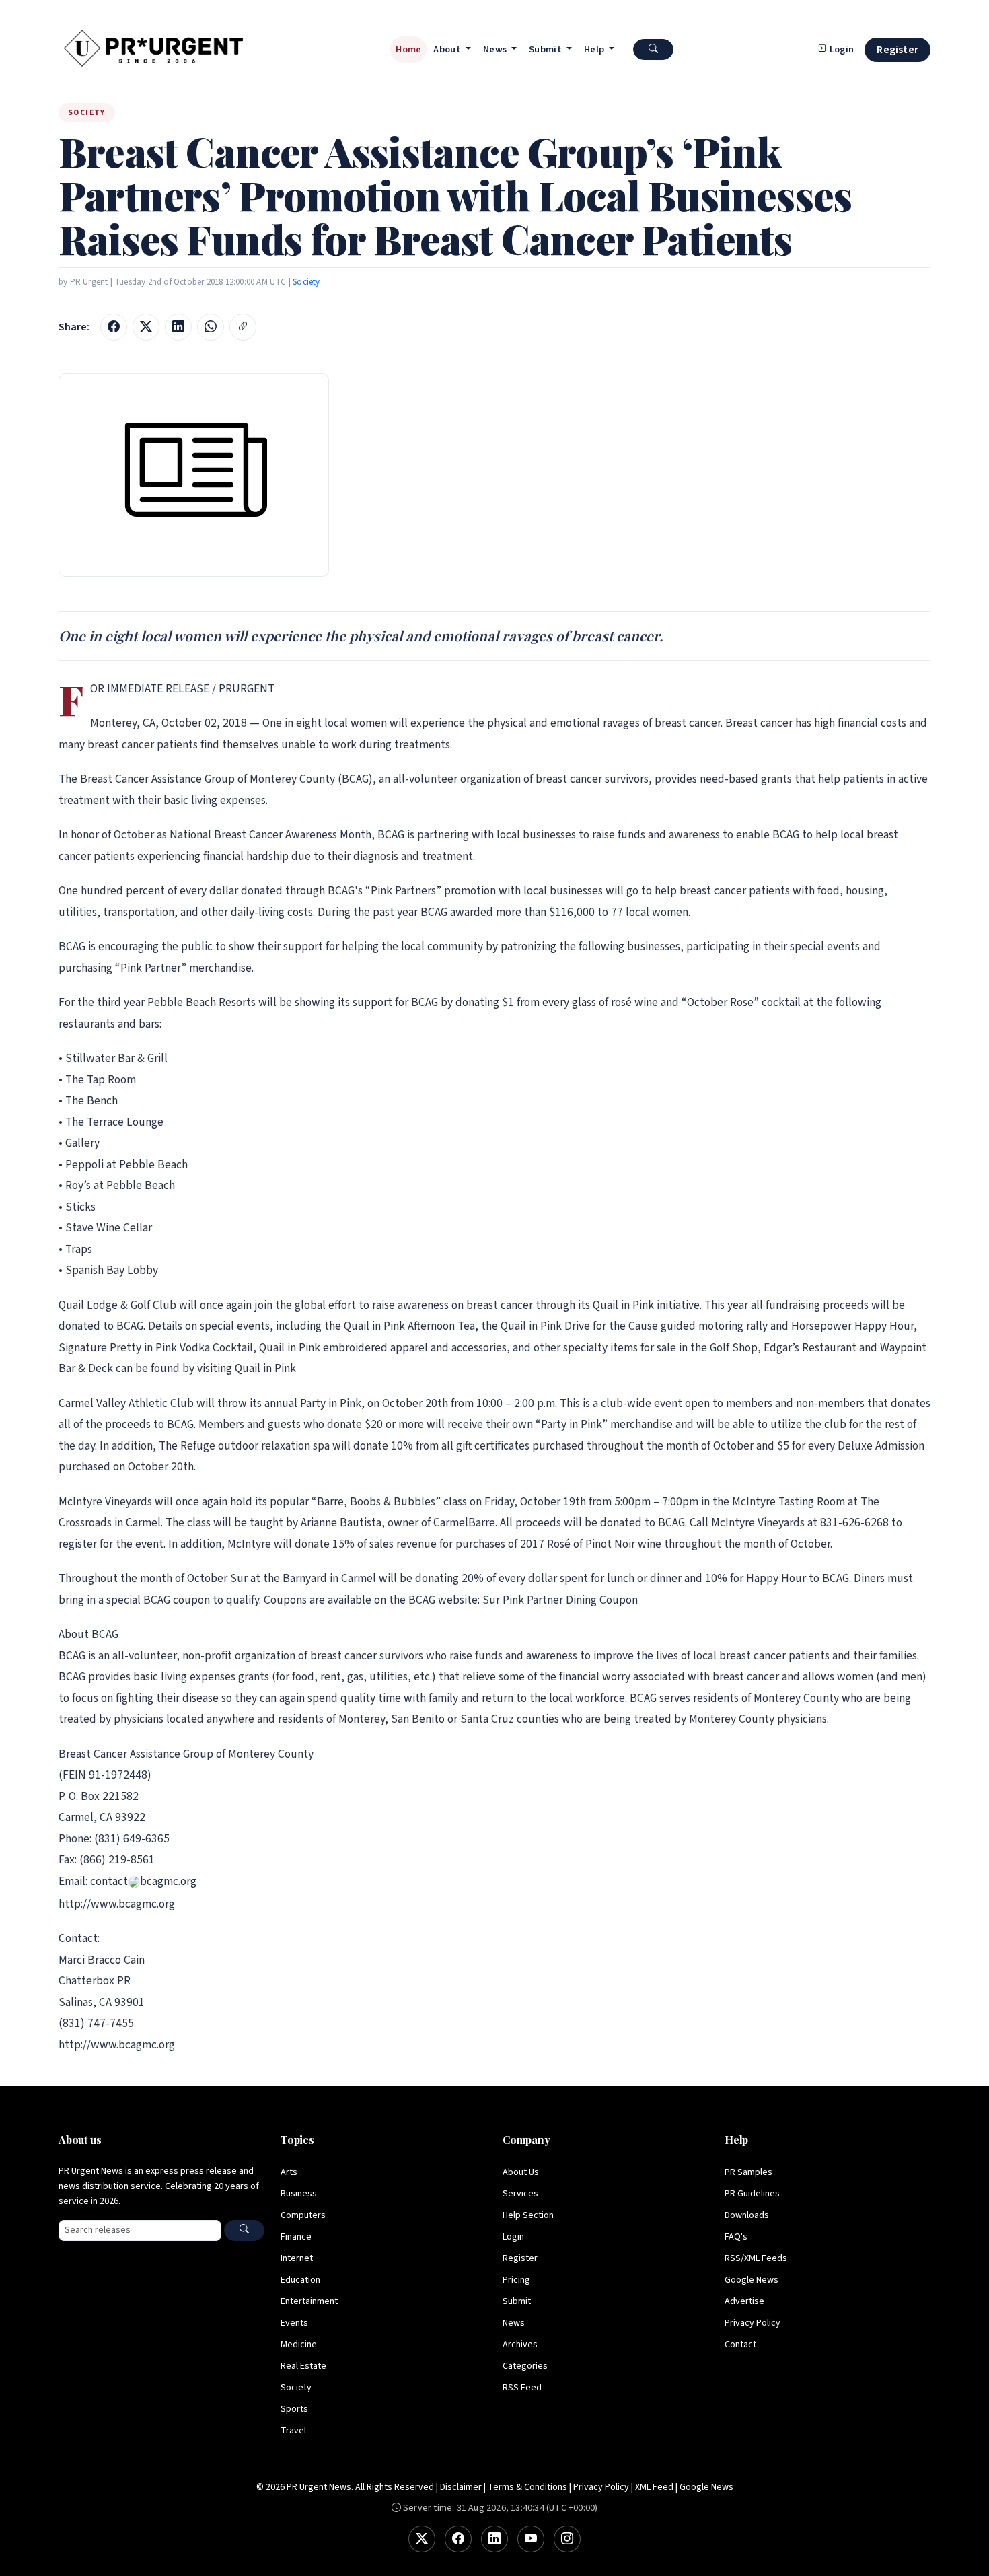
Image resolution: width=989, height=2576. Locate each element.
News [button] (496, 49)
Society (306, 282)
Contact (740, 2345)
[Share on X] (146, 327)
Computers (303, 2215)
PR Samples (748, 2172)
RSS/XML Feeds (756, 2258)
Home (408, 49)
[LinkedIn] (494, 2539)
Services (520, 2194)
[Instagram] (567, 2539)
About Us (521, 2172)
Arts (289, 2172)
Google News (752, 2280)
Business (299, 2194)
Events (294, 2323)
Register (898, 50)
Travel (293, 2431)
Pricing (516, 2280)
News (514, 2323)
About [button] (448, 49)
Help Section (528, 2215)
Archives (520, 2345)
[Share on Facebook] (114, 327)
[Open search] (653, 49)
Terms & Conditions (527, 2487)
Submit (517, 2301)
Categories (525, 2366)
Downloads (747, 2215)
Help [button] (595, 49)
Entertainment (309, 2301)
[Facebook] (458, 2539)
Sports (294, 2409)
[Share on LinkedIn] (178, 327)
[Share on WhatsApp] (211, 327)
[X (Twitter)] (422, 2539)
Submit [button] (546, 49)
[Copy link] (243, 327)
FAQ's (736, 2237)
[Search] (244, 2230)
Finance (296, 2237)
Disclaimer (461, 2487)
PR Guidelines (752, 2194)
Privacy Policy (753, 2323)
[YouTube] (531, 2539)
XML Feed (654, 2487)
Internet (297, 2258)
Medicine (299, 2345)
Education (300, 2280)
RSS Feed (522, 2388)
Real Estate (303, 2366)
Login (513, 2237)
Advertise (744, 2301)
